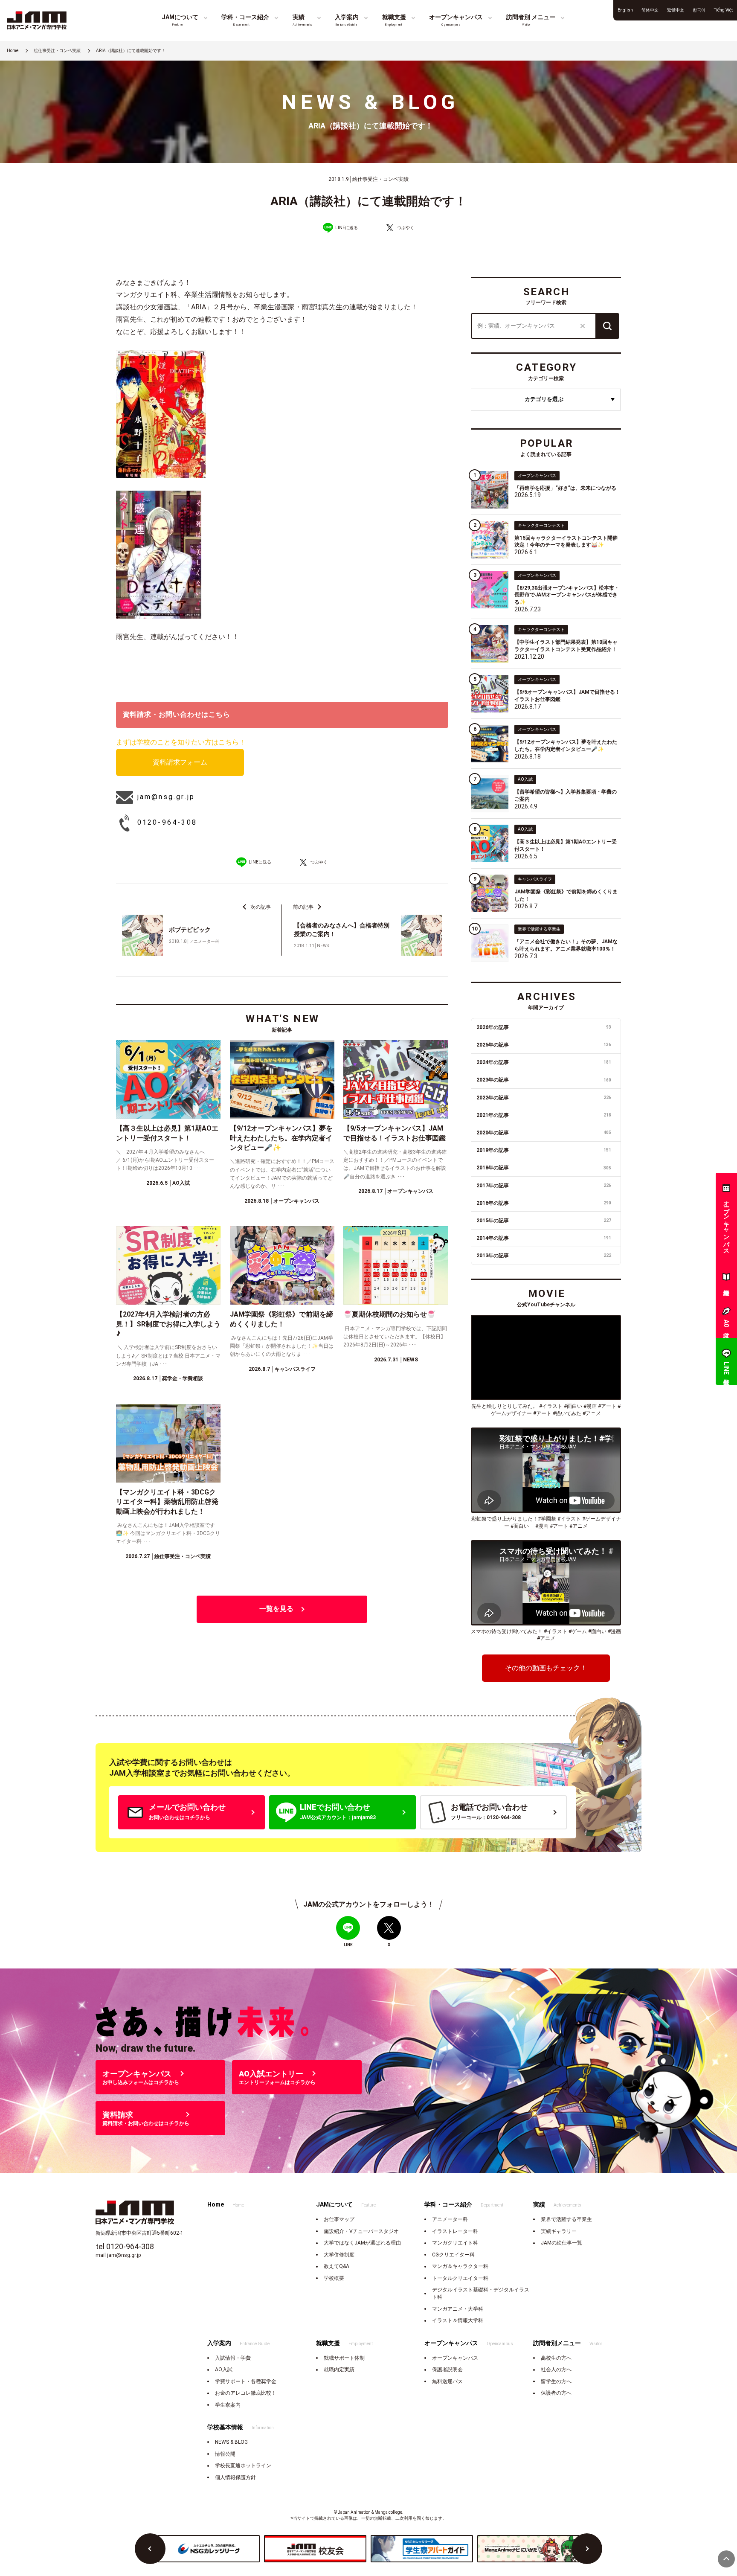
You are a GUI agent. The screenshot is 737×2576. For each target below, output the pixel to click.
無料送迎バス (447, 2381)
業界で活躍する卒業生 (566, 2219)
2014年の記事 (544, 1238)
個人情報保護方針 (235, 2477)
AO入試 (224, 2370)
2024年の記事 (544, 1062)
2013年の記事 (544, 1256)
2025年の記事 (544, 1045)
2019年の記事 (544, 1150)
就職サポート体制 (344, 2358)
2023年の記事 (544, 1080)
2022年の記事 (544, 1098)
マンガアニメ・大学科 (458, 2309)
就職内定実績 (339, 2370)
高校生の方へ (556, 2358)
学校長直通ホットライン (243, 2466)
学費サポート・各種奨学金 (246, 2381)
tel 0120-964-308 (125, 2246)
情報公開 (225, 2454)
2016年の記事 (544, 1203)
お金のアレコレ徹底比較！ (246, 2393)
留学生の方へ (556, 2381)
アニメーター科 (450, 2219)
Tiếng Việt (723, 10)
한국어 (699, 10)
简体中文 (650, 10)
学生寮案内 (228, 2405)
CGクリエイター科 (453, 2255)
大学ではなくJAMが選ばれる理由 (362, 2243)
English (625, 10)
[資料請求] (726, 1279)
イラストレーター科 (455, 2231)
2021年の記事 (544, 1115)
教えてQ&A (337, 2266)
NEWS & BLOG (231, 2442)
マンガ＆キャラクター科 (460, 2266)
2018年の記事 (544, 1168)
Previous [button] (150, 2549)
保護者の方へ (556, 2393)
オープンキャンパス (455, 2358)
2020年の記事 (544, 1133)
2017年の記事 (544, 1186)
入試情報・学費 (233, 2358)
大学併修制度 (339, 2255)
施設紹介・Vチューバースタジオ (361, 2231)
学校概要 (334, 2278)
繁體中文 (676, 10)
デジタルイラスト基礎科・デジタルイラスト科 (481, 2293)
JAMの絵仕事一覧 (561, 2243)
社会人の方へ (556, 2370)
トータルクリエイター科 (460, 2278)
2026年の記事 (544, 1027)
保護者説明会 (447, 2370)
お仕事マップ (339, 2219)
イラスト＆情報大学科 (458, 2320)
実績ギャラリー (559, 2231)
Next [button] (587, 2549)
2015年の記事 (544, 1221)
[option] (209, 2549)
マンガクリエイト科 (455, 2243)
